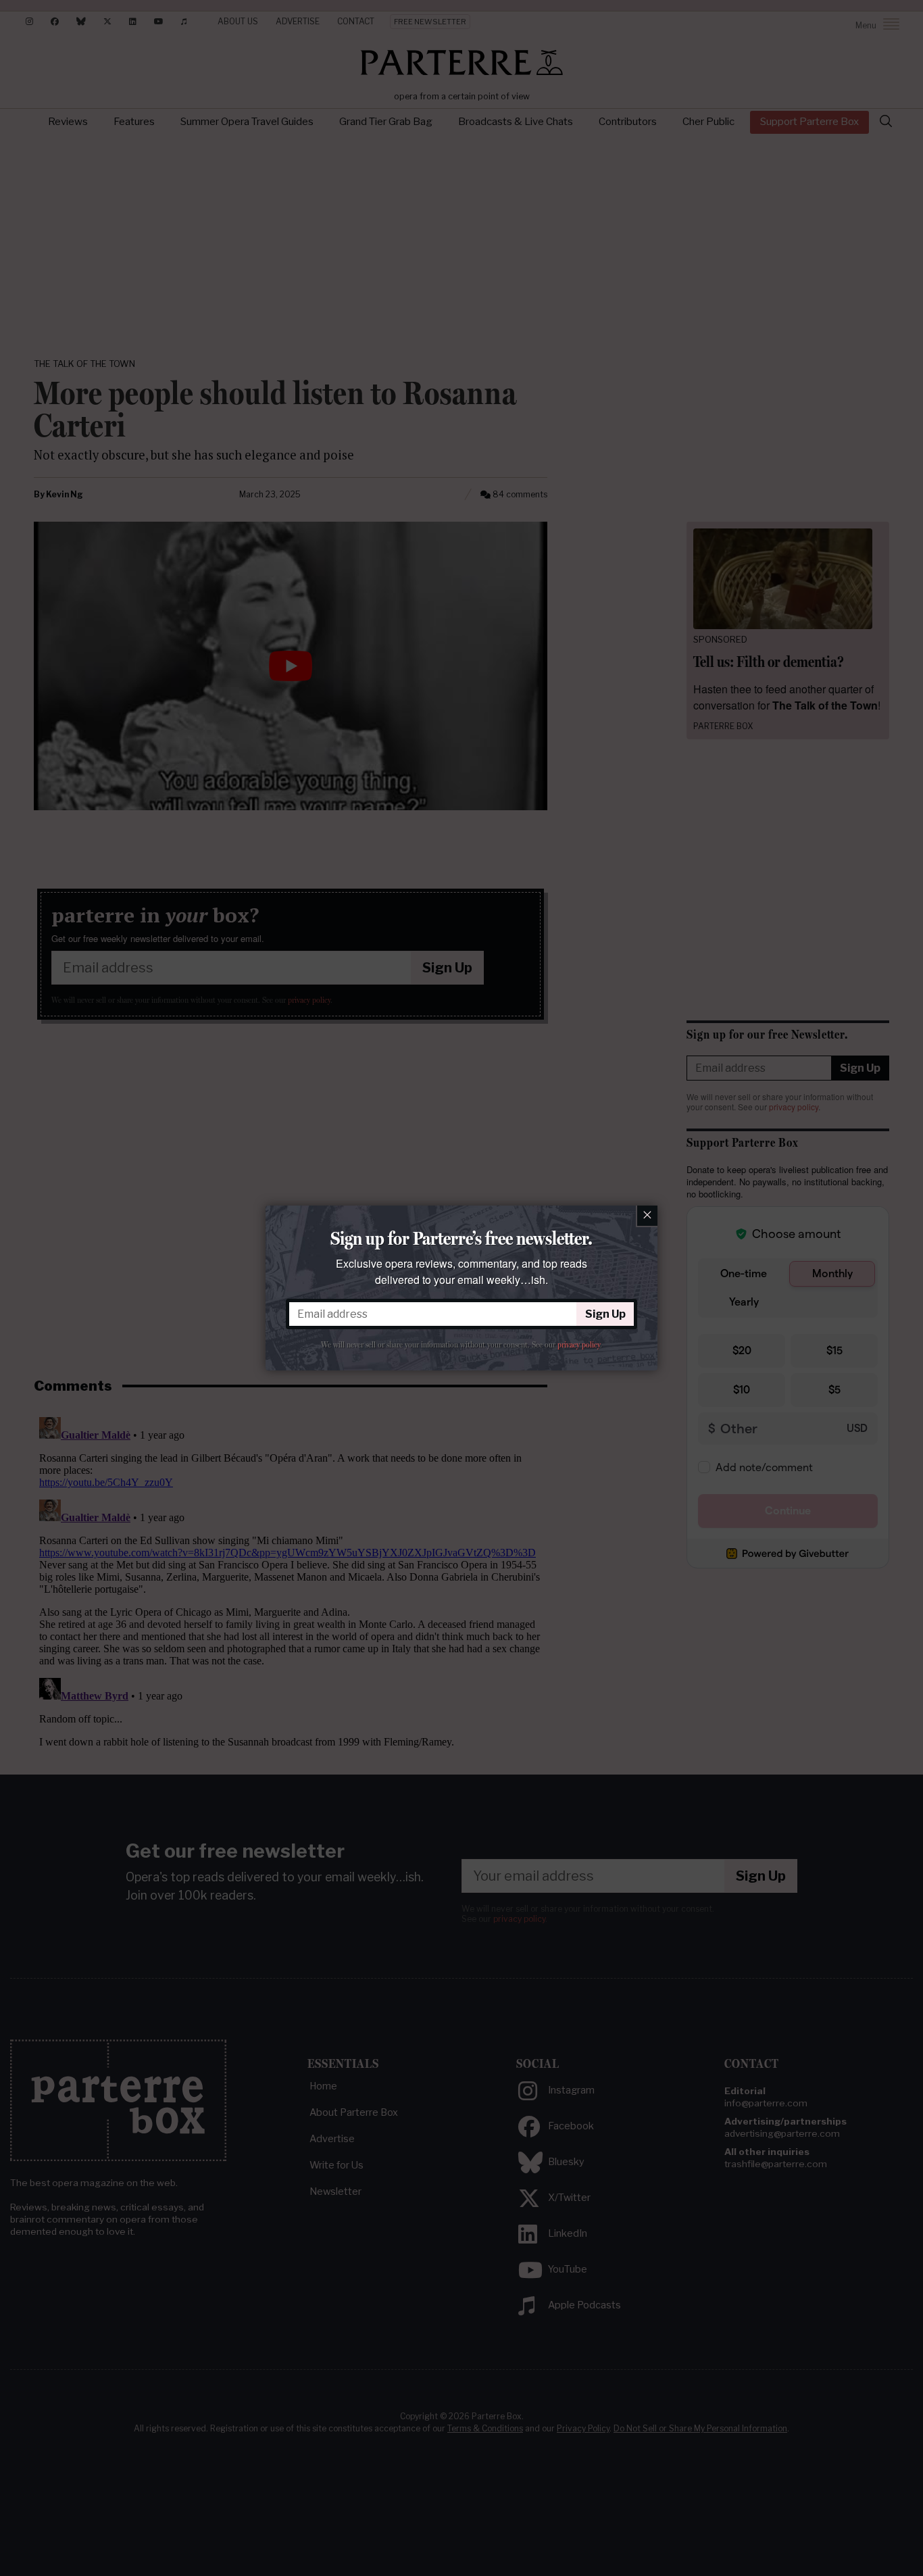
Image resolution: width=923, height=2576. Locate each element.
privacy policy (579, 1345)
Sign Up (605, 1314)
